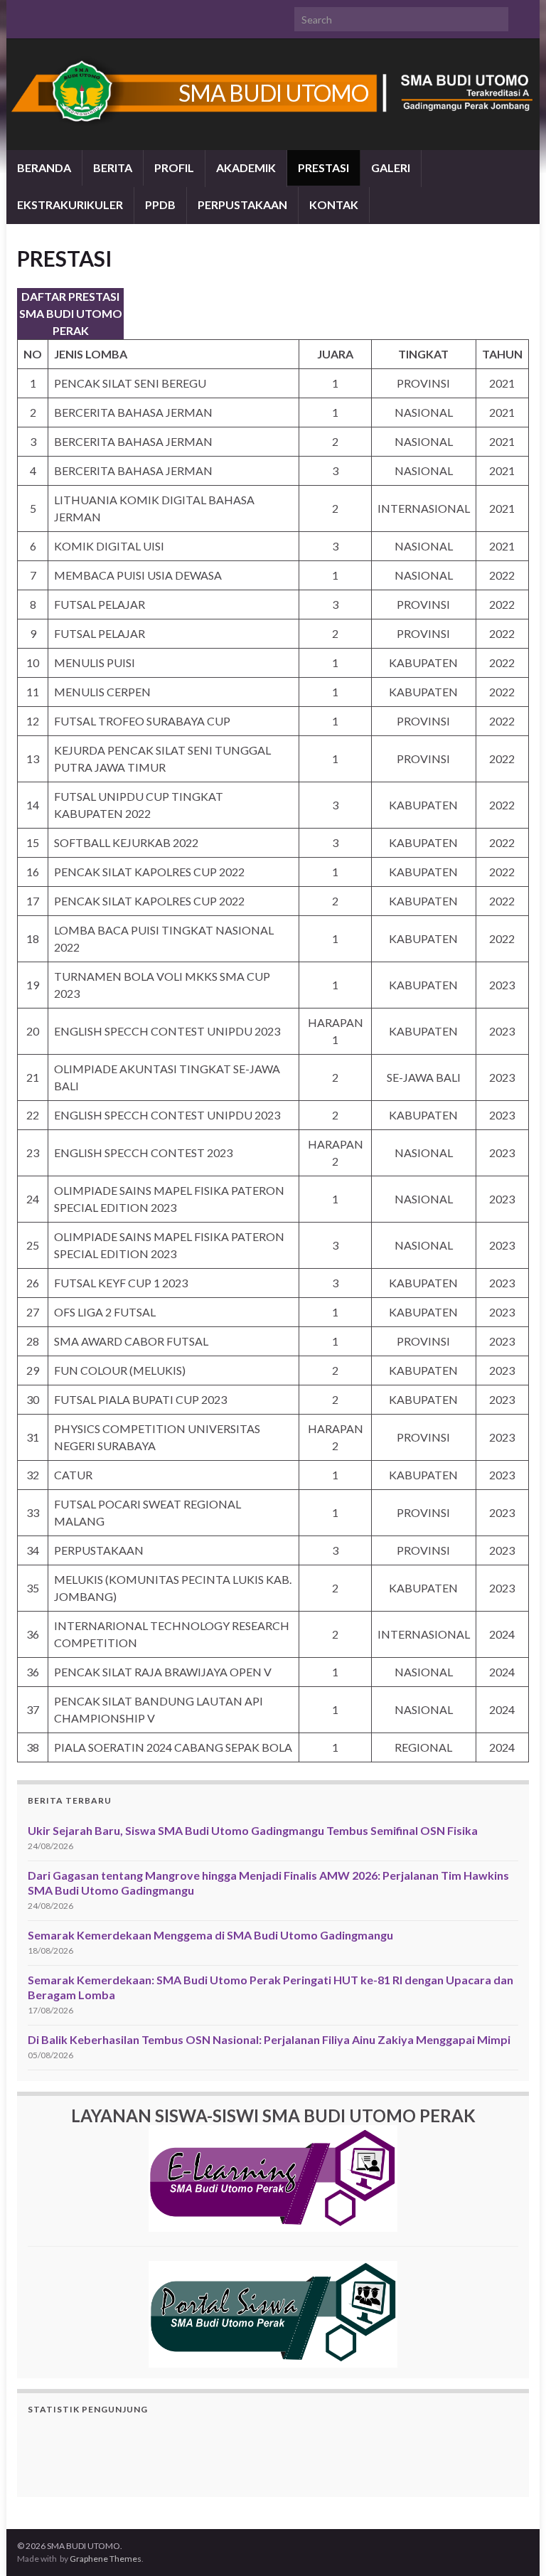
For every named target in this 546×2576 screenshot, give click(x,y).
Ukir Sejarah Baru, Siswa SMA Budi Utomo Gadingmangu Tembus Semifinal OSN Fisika (253, 1830)
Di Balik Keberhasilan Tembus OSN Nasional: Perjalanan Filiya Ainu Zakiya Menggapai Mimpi (269, 2039)
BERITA (113, 167)
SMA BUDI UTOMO (273, 93)
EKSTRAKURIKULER (70, 204)
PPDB (160, 204)
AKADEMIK (246, 167)
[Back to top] (514, 2544)
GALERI (391, 167)
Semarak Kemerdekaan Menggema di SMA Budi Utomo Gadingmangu (210, 1935)
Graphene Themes (106, 2559)
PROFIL (174, 167)
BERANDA (44, 167)
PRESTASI (323, 167)
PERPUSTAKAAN (242, 204)
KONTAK (334, 204)
